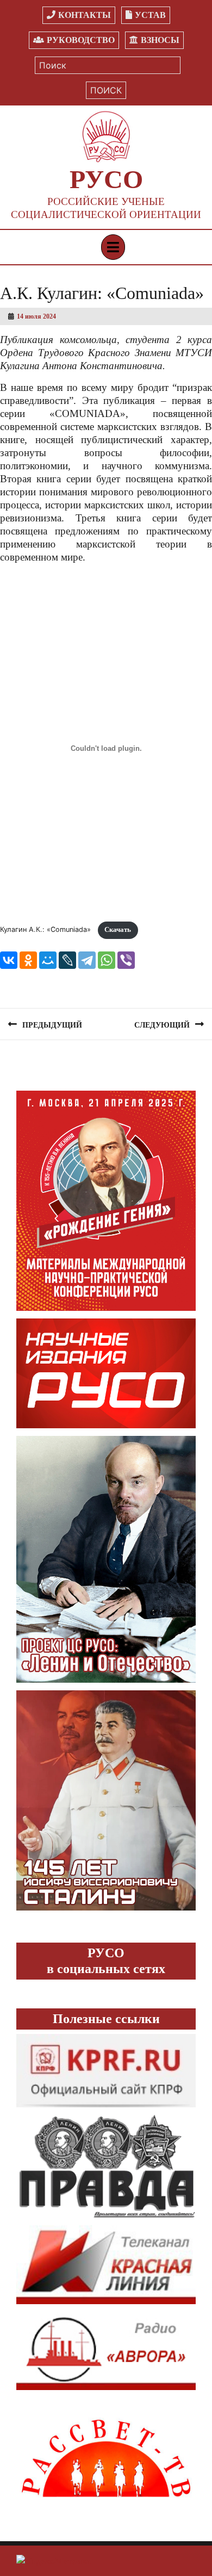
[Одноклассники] (28, 960)
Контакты (85, 15)
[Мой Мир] (48, 960)
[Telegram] (87, 960)
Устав (150, 15)
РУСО (106, 179)
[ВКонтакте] (9, 960)
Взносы (160, 40)
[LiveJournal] (67, 960)
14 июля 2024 (36, 316)
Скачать (118, 930)
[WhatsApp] (107, 960)
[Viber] (126, 960)
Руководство (81, 40)
